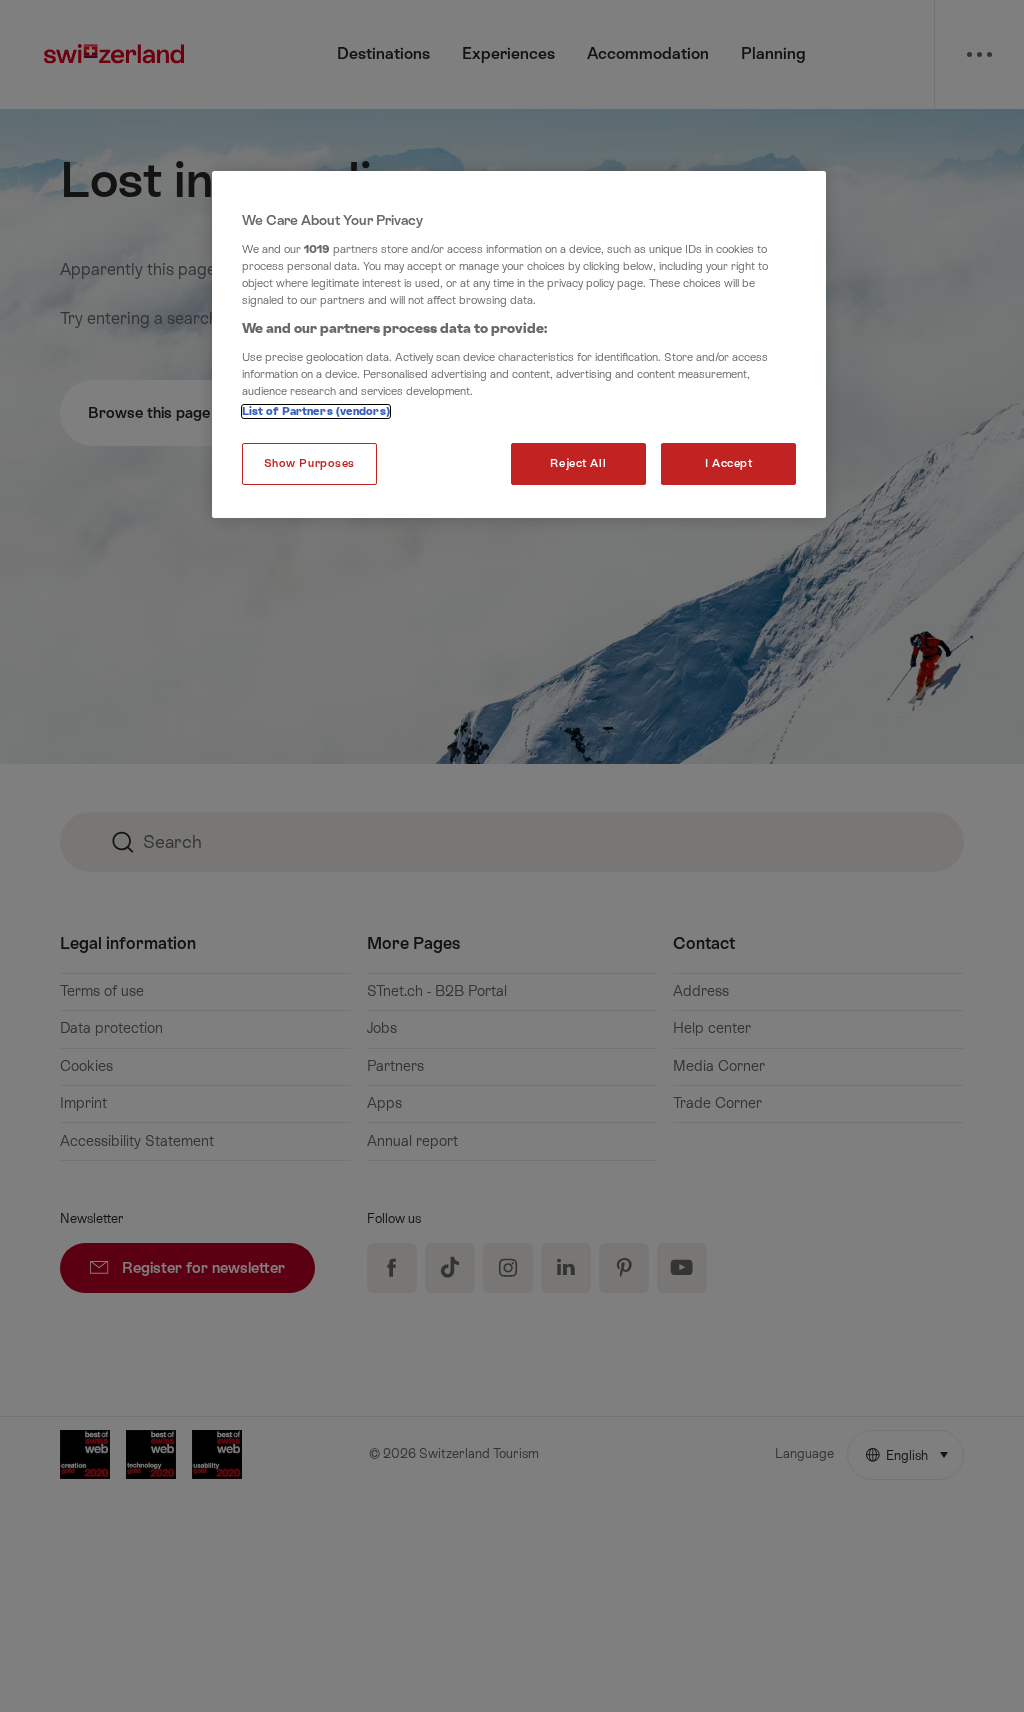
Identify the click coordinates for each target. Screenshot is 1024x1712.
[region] (519, 344)
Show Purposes (309, 463)
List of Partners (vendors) (316, 411)
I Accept (729, 463)
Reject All (578, 463)
